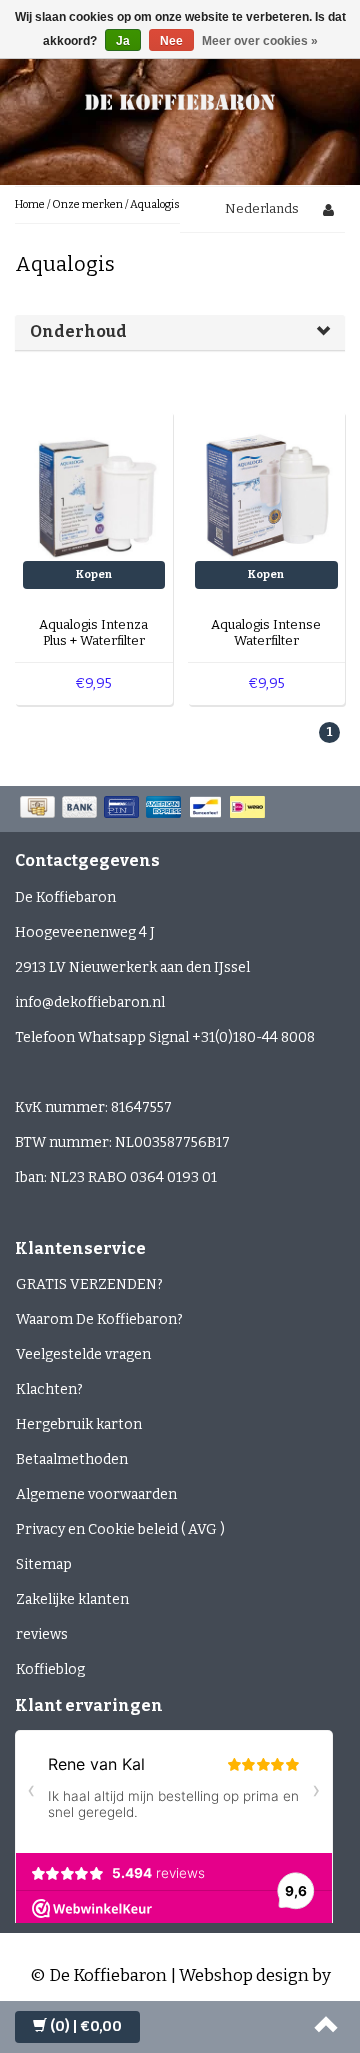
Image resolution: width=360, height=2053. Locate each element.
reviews (42, 1634)
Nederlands (262, 208)
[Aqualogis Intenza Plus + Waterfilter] (94, 488)
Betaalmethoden (72, 1459)
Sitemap (44, 1564)
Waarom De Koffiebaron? (99, 1319)
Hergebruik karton (79, 1424)
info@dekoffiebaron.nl (90, 1002)
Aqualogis (155, 204)
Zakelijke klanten (72, 1599)
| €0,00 (86, 2026)
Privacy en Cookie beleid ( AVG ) (120, 1529)
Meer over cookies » (260, 41)
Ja (123, 41)
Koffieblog (50, 1669)
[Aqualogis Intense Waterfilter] (266, 488)
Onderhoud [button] (78, 331)
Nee (171, 41)
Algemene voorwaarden (96, 1494)
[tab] (180, 332)
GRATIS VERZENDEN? (89, 1284)
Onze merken (87, 204)
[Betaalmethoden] (144, 809)
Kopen (94, 574)
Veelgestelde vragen (83, 1354)
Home (30, 204)
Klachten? (49, 1389)
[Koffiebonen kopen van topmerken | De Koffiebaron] (180, 99)
